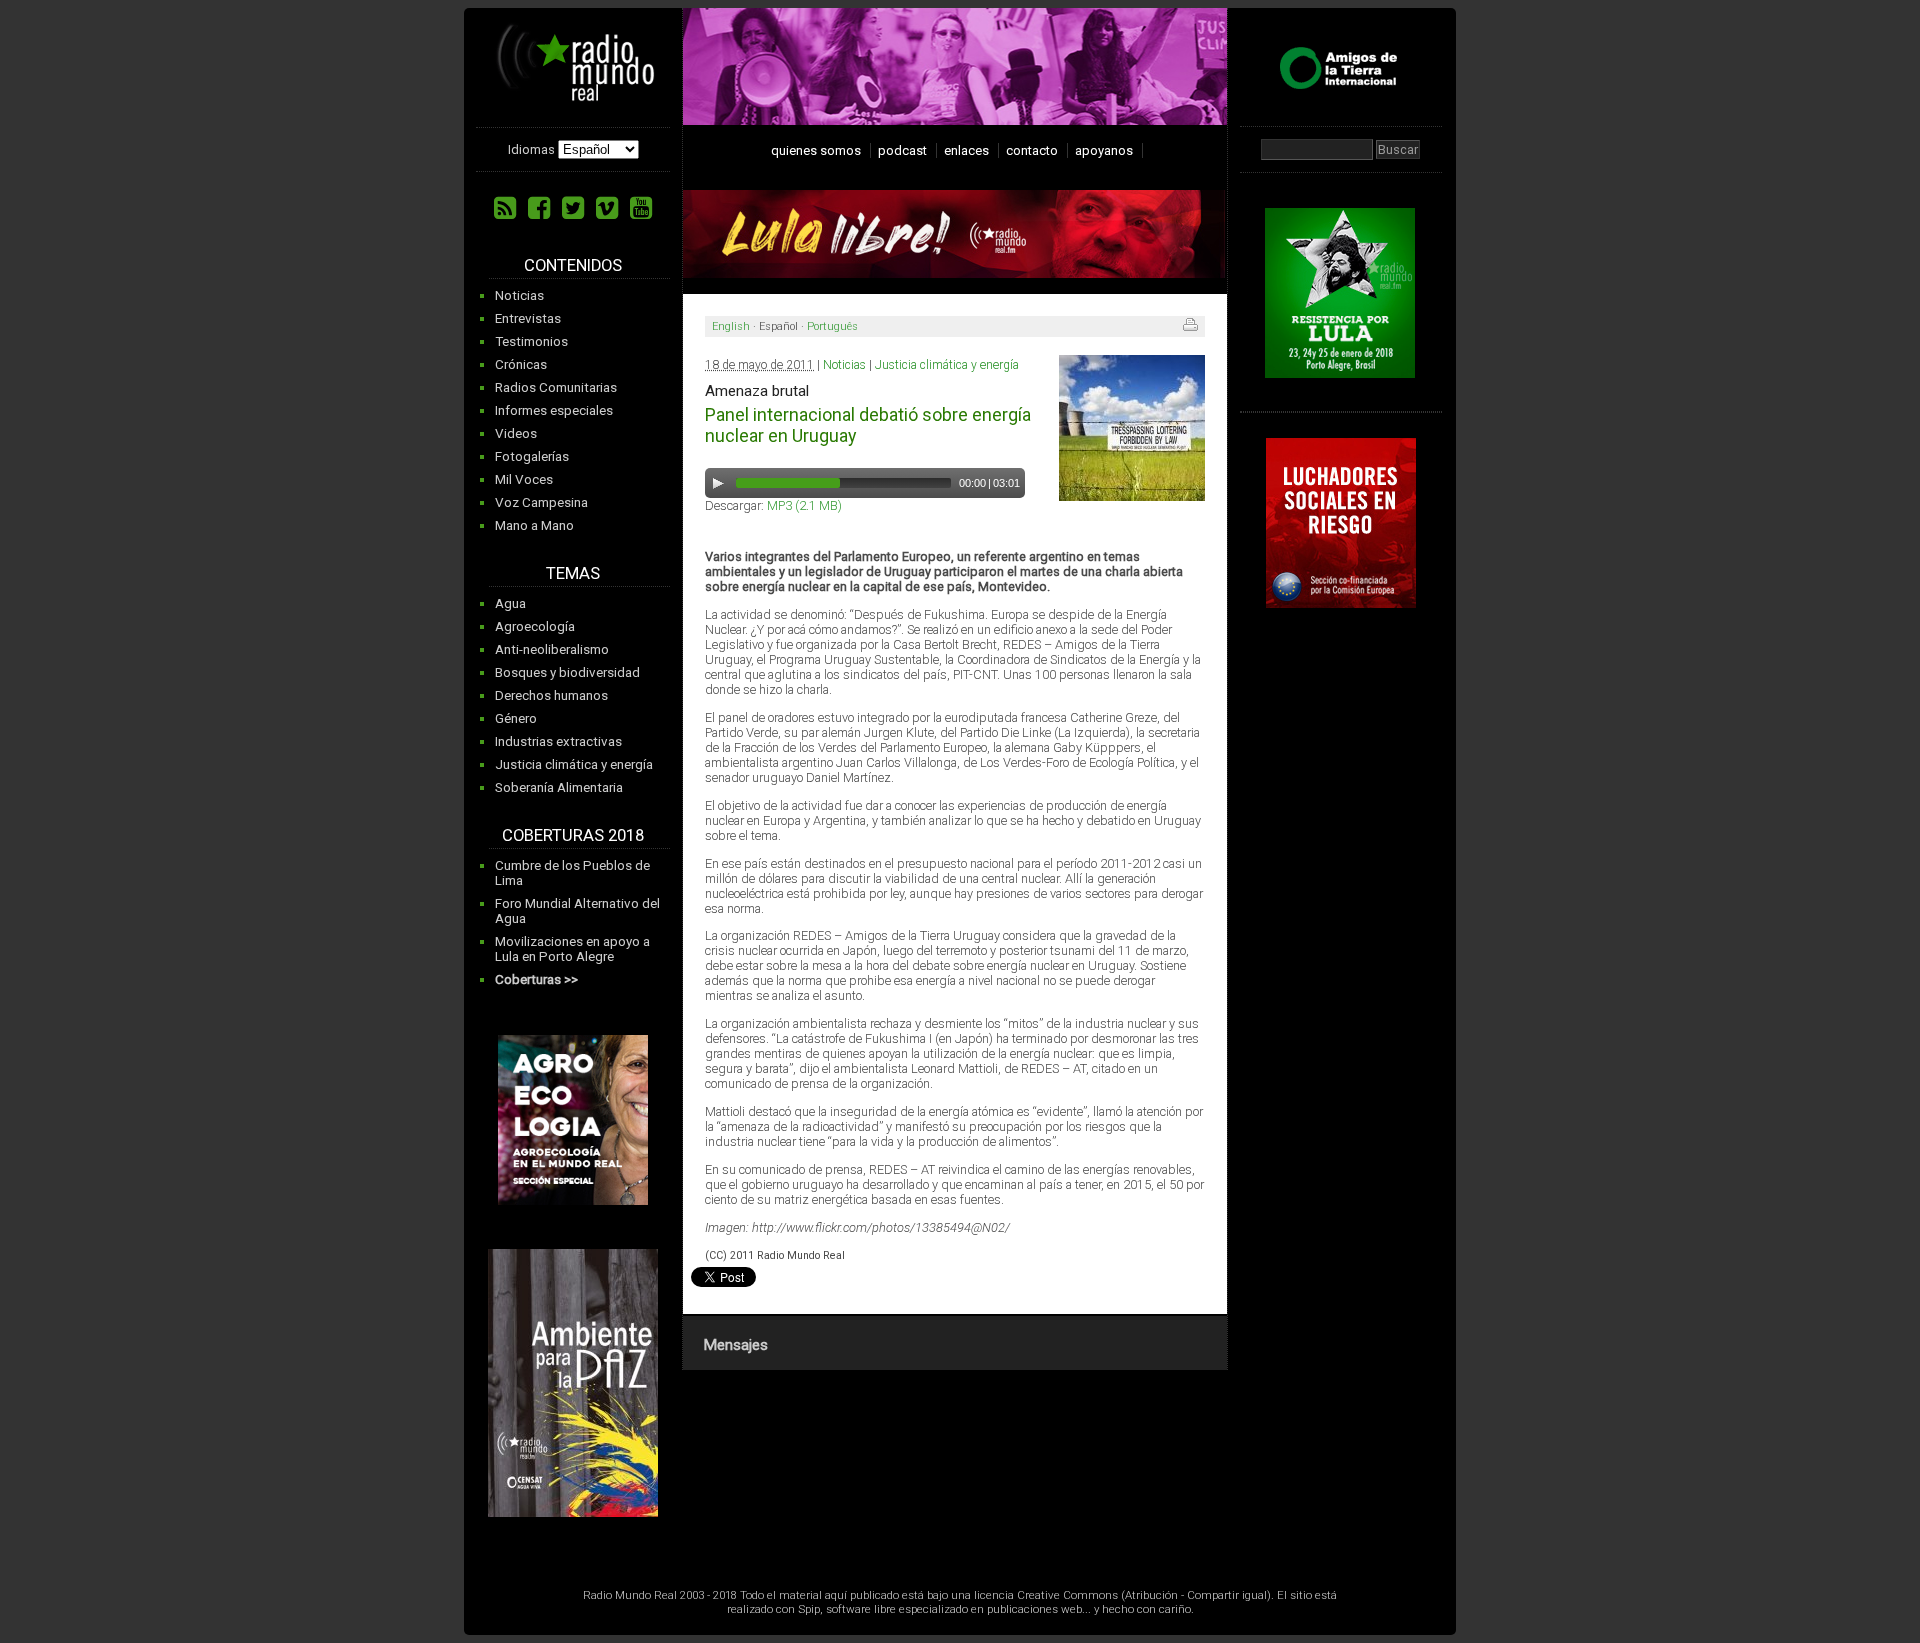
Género (516, 718)
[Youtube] (641, 208)
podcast (902, 150)
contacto (1032, 150)
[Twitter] (573, 208)
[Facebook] (539, 208)
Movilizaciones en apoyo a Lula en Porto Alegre (572, 949)
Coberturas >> (536, 979)
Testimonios (531, 341)
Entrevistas (528, 318)
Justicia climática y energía (574, 764)
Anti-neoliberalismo (552, 649)
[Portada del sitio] (576, 94)
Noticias (519, 295)
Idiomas (531, 149)
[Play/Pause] (718, 483)
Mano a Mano (534, 525)
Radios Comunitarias (556, 387)
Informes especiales (554, 410)
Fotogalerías (532, 456)
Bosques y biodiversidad (567, 672)
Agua (510, 603)
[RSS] (505, 208)
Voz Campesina (541, 502)
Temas (573, 573)
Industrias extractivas (558, 741)
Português (832, 326)
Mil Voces (524, 479)
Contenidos (573, 265)
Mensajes (735, 1345)
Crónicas (521, 364)
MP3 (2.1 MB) (804, 505)
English (731, 326)
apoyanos (1104, 150)
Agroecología (535, 626)
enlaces (966, 150)
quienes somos (816, 150)
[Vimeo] (607, 208)
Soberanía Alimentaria (559, 787)
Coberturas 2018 (573, 835)
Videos (516, 433)
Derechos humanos (551, 695)
